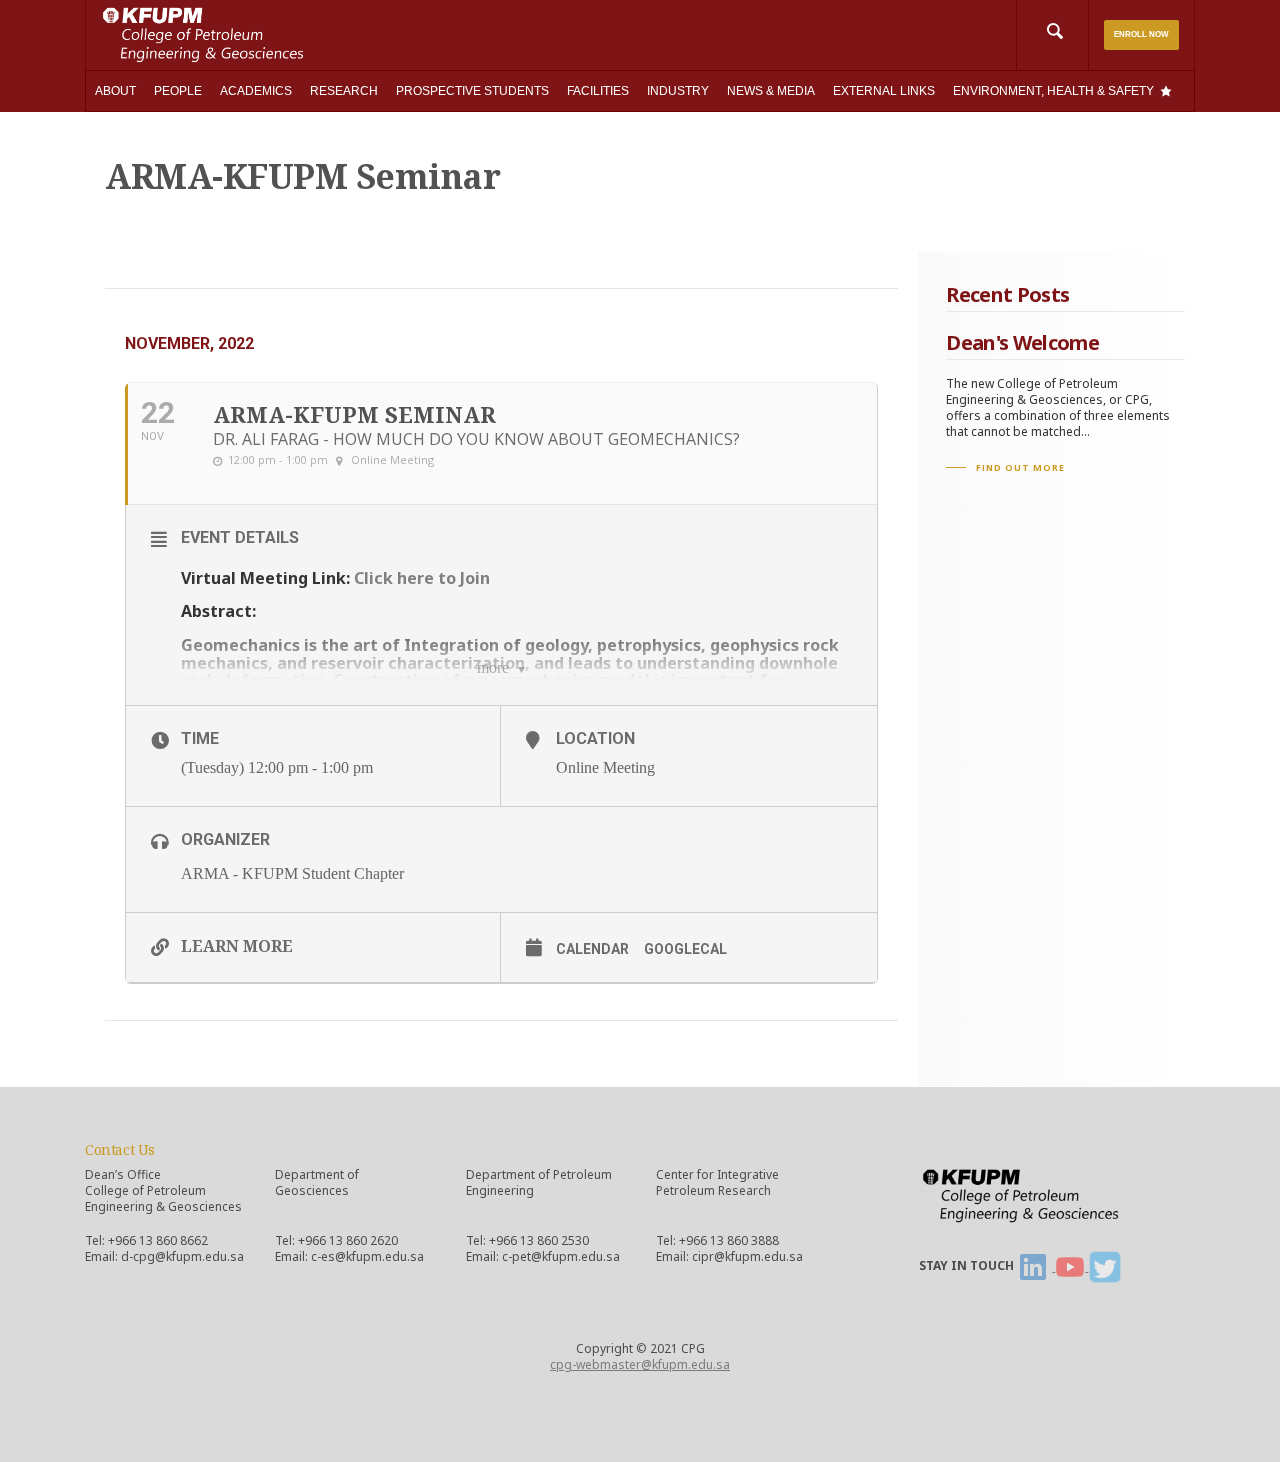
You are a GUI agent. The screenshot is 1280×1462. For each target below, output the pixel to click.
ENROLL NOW (1141, 34)
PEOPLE (178, 91)
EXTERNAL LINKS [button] (884, 91)
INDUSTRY (678, 91)
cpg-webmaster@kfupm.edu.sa (640, 1364)
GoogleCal (685, 949)
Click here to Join (422, 578)
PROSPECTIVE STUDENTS (472, 91)
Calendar (592, 949)
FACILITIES (598, 91)
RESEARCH (344, 91)
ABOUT (115, 91)
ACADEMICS (256, 91)
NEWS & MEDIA (771, 91)
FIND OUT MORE (1020, 467)
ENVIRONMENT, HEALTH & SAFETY (1053, 91)
